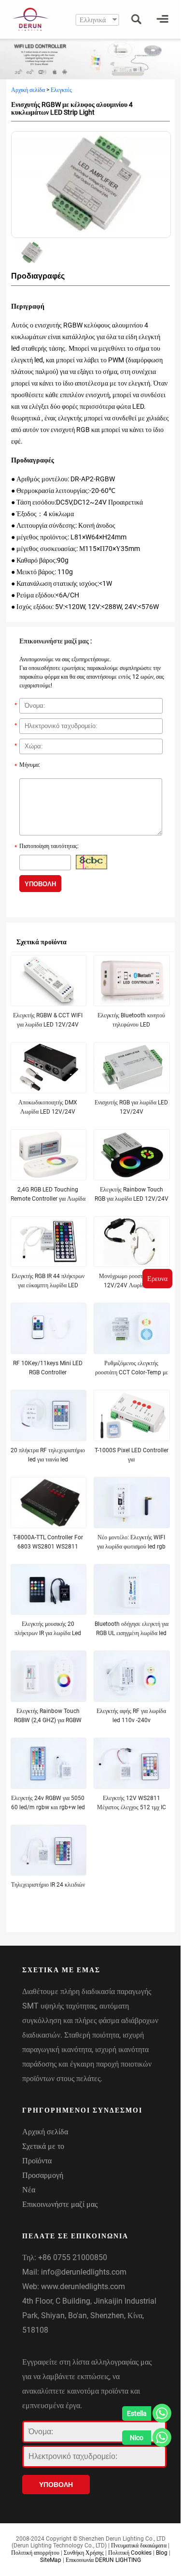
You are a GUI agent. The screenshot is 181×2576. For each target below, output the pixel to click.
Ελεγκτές (61, 90)
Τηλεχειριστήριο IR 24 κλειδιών (48, 1885)
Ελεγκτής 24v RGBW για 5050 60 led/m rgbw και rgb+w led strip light (48, 1807)
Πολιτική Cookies (130, 2553)
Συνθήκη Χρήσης (84, 2553)
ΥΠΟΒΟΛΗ (40, 884)
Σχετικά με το (43, 2146)
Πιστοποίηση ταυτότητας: (47, 847)
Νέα (29, 2190)
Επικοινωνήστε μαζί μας (60, 2204)
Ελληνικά (93, 20)
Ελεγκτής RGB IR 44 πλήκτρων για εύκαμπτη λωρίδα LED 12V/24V (48, 1285)
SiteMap (51, 2560)
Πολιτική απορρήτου (35, 2553)
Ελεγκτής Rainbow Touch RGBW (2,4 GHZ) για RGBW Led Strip (48, 1720)
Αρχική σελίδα (28, 90)
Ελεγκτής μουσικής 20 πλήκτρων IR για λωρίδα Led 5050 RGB (48, 1633)
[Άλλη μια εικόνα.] (91, 862)
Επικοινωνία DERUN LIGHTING (103, 2560)
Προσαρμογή (43, 2175)
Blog (162, 2553)
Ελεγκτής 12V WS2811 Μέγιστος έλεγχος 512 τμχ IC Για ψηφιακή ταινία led (132, 1807)
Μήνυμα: (27, 766)
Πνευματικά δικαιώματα (139, 2546)
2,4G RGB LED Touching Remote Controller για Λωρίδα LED (48, 1199)
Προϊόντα (37, 2161)
